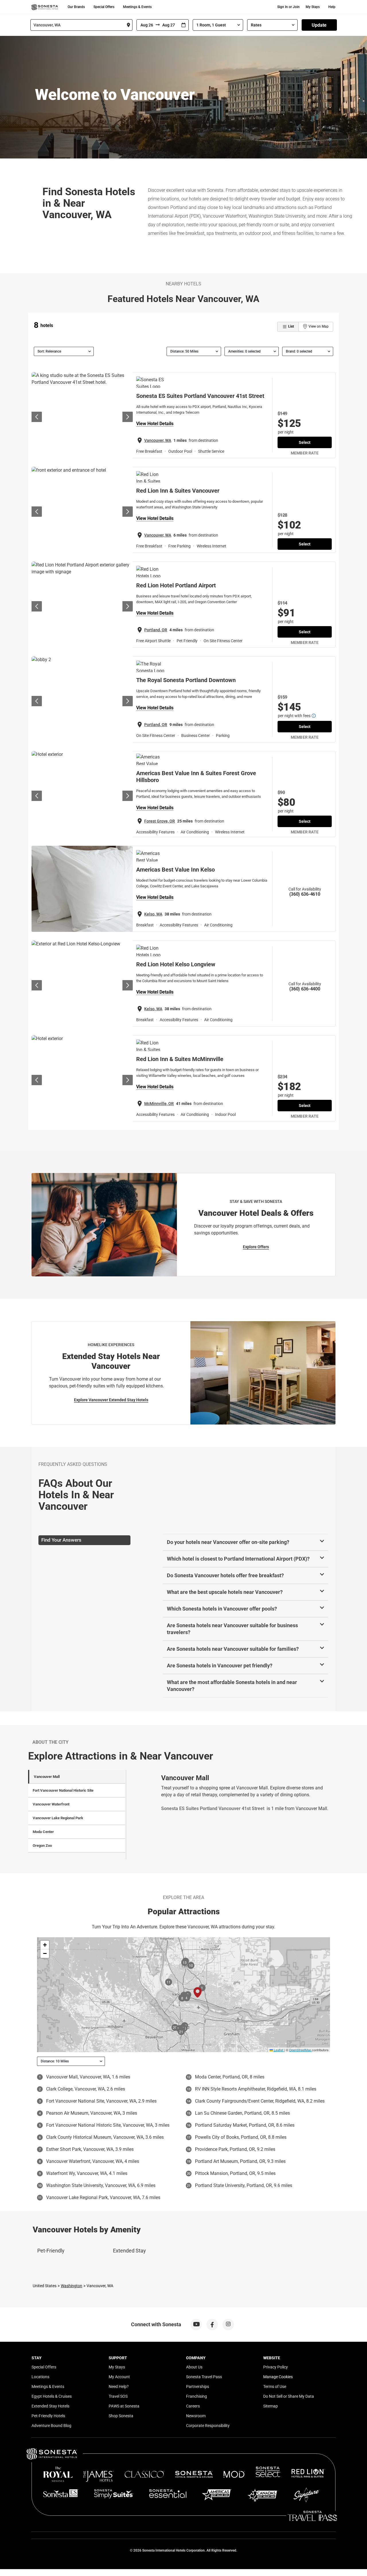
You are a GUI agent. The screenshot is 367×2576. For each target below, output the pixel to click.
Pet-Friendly (51, 2251)
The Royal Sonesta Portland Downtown (186, 680)
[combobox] (81, 25)
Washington (72, 2286)
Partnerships (198, 2387)
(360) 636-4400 (305, 989)
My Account (119, 2377)
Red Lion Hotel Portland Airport (176, 585)
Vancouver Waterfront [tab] (51, 1804)
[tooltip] (314, 716)
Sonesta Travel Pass (204, 2377)
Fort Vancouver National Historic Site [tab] (63, 1790)
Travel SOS (118, 2396)
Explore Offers (256, 1247)
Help (332, 7)
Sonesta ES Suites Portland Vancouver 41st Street (200, 396)
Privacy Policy (276, 2367)
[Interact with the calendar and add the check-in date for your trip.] (183, 25)
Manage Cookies (278, 2377)
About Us (194, 2367)
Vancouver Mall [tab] (47, 1777)
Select (305, 442)
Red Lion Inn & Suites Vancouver (178, 491)
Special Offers (104, 7)
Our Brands (76, 7)
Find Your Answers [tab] (61, 1540)
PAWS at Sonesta (124, 2406)
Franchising (197, 2396)
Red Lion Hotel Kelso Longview (176, 964)
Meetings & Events (137, 7)
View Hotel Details (155, 424)
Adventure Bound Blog (51, 2426)
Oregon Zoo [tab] (42, 1846)
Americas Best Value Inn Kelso (175, 870)
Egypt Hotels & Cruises (52, 2396)
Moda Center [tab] (43, 1832)
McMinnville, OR (159, 1104)
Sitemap (271, 2406)
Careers (193, 2406)
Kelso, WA (153, 914)
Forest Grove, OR (160, 821)
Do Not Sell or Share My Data (289, 2396)
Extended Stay (129, 2251)
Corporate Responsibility (208, 2426)
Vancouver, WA (158, 440)
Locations (40, 2377)
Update (319, 25)
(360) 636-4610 (305, 894)
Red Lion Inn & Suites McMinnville (180, 1059)
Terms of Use (275, 2387)
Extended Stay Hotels (50, 2406)
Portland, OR (156, 630)
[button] (45, 1945)
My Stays (313, 7)
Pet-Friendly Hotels (48, 2416)
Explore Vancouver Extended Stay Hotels (111, 1400)
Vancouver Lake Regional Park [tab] (58, 1818)
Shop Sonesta (121, 2416)
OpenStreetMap (300, 2050)
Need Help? (119, 2387)
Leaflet (278, 2050)
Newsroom (196, 2416)
